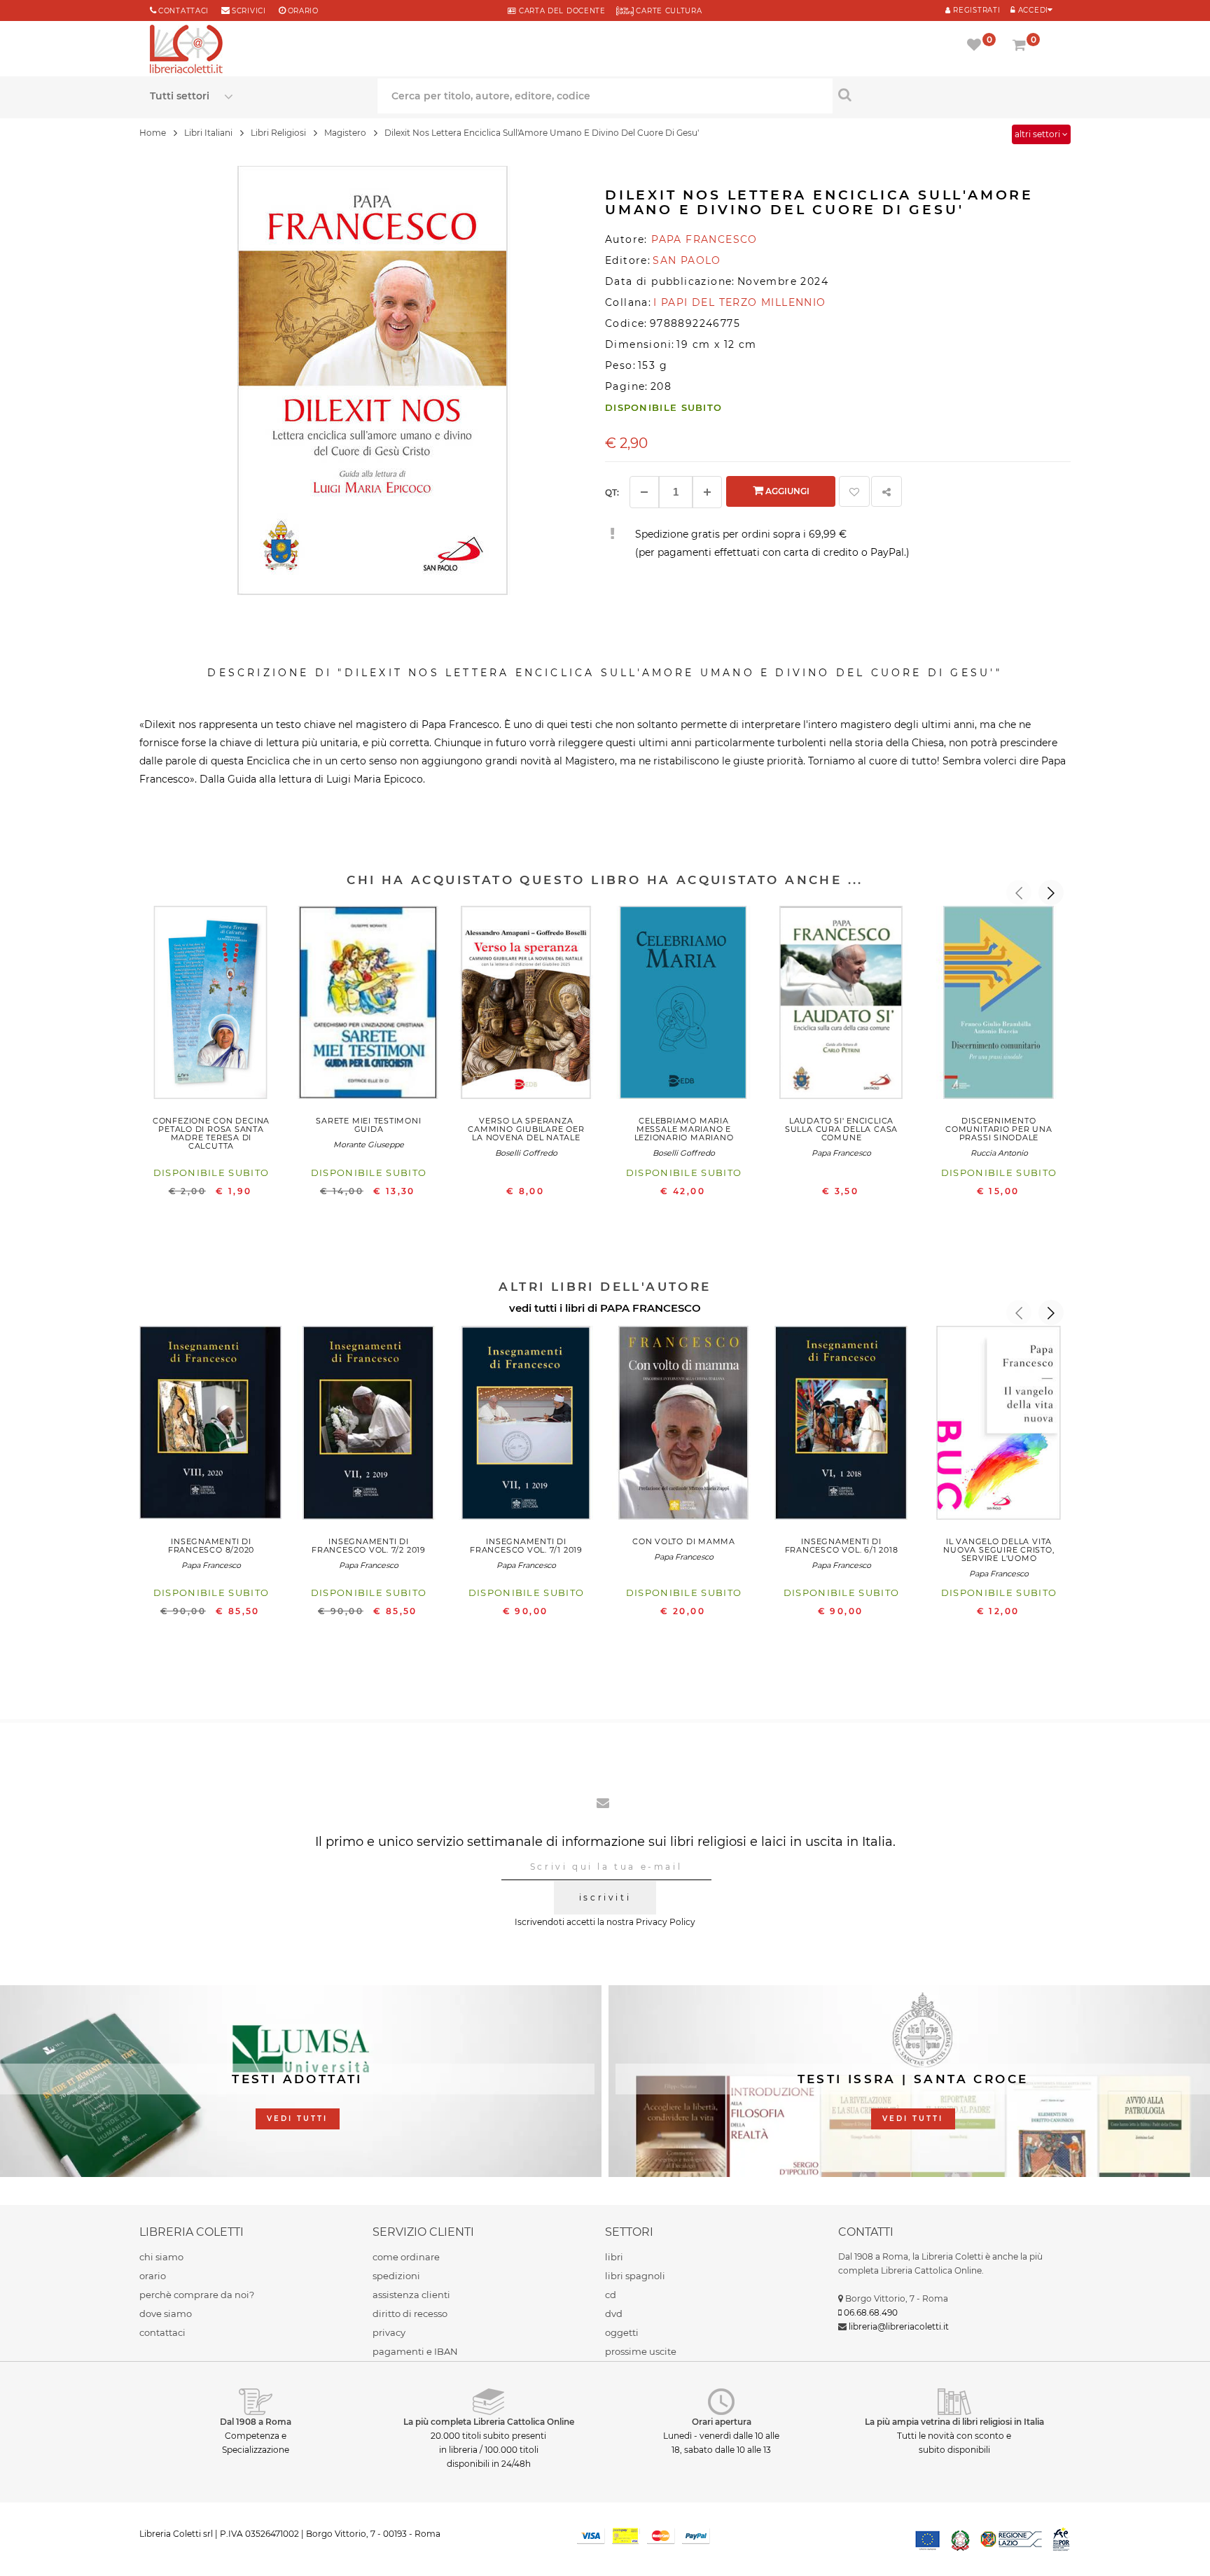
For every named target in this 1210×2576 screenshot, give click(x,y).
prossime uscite (641, 2351)
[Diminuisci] (644, 492)
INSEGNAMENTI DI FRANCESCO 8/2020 (211, 1546)
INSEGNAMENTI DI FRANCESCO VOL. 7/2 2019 (369, 1546)
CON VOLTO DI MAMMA (684, 1541)
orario (303, 11)
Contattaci (183, 11)
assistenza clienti (411, 2295)
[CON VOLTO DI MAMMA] (684, 1426)
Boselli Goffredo (526, 1153)
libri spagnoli (635, 2276)
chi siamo (161, 2257)
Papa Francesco (841, 1153)
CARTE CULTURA (668, 11)
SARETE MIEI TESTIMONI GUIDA (368, 1125)
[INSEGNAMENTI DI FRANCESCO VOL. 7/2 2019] (369, 1426)
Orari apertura (722, 2422)
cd (611, 2295)
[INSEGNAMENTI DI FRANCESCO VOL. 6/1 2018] (841, 1426)
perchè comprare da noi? (197, 2295)
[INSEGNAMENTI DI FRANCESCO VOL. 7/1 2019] (526, 1426)
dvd (614, 2313)
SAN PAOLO (687, 260)
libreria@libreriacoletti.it (899, 2326)
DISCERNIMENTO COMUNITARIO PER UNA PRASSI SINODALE (999, 1129)
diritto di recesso (410, 2313)
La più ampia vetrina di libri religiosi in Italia (954, 2422)
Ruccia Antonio (999, 1153)
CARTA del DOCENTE (561, 11)
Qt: (612, 492)
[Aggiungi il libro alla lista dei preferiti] (854, 491)
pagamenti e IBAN (415, 2351)
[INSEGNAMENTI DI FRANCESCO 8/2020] (211, 1426)
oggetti (622, 2332)
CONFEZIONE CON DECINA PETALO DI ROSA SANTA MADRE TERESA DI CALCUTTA (211, 1133)
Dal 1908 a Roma (256, 2422)
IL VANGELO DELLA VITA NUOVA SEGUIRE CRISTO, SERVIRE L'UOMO (999, 1550)
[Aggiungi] (707, 492)
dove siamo (166, 2313)
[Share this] (886, 491)
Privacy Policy (666, 1922)
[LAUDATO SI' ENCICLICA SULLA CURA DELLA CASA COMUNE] (841, 1006)
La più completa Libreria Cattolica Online (489, 2422)
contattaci (162, 2332)
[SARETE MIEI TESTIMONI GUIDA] (369, 1006)
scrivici (249, 11)
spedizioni (396, 2276)
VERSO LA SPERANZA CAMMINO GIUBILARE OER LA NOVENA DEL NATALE (526, 1129)
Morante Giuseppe (369, 1144)
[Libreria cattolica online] (186, 50)
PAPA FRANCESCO (651, 1308)
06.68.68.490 (871, 2312)
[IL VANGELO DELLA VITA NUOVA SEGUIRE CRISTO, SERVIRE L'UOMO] (999, 1426)
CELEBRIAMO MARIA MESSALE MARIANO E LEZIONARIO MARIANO (684, 1129)
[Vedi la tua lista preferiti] (976, 46)
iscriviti (605, 1897)
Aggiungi (786, 491)
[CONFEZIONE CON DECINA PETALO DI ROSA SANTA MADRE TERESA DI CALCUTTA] (211, 1006)
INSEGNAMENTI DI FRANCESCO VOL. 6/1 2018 (842, 1546)
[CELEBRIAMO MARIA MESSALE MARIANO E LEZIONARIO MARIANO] (684, 1006)
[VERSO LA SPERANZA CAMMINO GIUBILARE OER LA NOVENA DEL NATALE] (526, 1006)
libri (614, 2257)
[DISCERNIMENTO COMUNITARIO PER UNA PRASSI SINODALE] (999, 1006)
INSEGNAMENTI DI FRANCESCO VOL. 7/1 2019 (526, 1546)
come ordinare (406, 2257)
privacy (389, 2332)
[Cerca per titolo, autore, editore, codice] (946, 94)
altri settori (1038, 134)
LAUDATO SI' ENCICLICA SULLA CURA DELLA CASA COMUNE (841, 1129)
